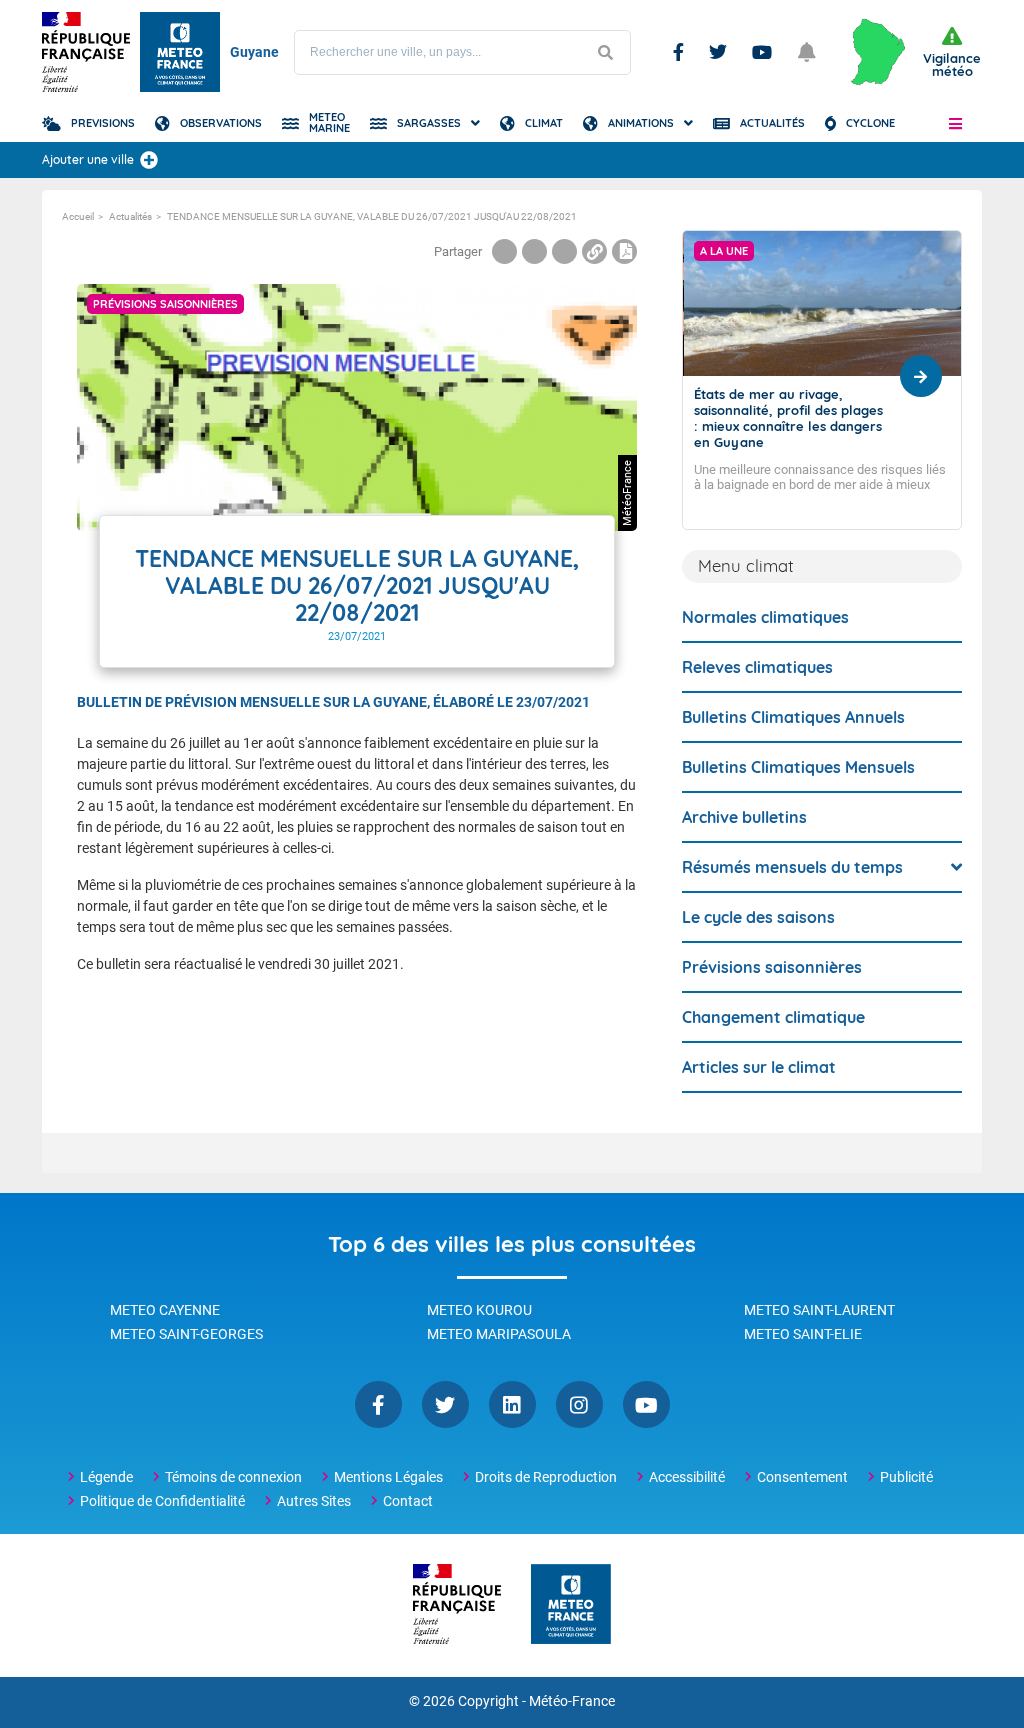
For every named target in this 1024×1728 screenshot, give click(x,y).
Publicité (906, 1477)
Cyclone (870, 123)
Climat (544, 123)
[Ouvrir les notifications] (807, 52)
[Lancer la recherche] (605, 52)
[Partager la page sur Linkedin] (564, 251)
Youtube (762, 52)
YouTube (646, 1404)
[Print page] (624, 251)
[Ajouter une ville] (149, 160)
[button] (955, 123)
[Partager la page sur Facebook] (504, 251)
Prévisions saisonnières (772, 967)
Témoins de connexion (233, 1477)
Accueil (78, 216)
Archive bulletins (744, 817)
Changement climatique (773, 1017)
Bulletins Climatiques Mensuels (798, 767)
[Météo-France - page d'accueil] (571, 1605)
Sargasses (429, 123)
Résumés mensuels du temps (792, 867)
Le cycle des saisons (758, 917)
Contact (408, 1501)
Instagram (579, 1404)
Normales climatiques (765, 617)
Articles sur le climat (759, 1067)
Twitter (718, 52)
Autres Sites (314, 1501)
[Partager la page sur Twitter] (534, 251)
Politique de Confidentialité (162, 1501)
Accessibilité (687, 1477)
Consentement (802, 1477)
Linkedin (512, 1404)
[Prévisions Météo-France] (180, 52)
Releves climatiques (757, 667)
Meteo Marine (329, 122)
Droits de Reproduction (546, 1477)
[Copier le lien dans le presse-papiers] (594, 251)
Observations (221, 123)
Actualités (772, 123)
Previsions (103, 123)
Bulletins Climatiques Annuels (793, 717)
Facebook (678, 52)
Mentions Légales (388, 1477)
